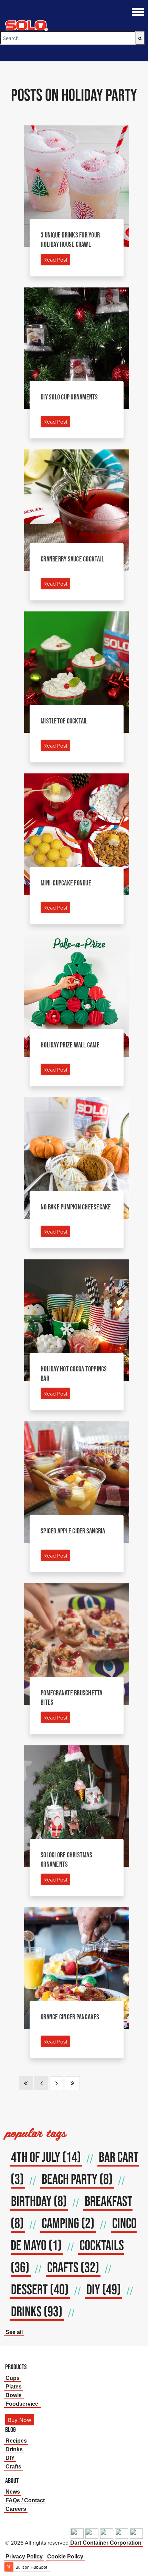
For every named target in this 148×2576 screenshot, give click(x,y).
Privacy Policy (24, 2557)
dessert (40, 2289)
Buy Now (20, 2420)
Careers (16, 2509)
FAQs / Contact (25, 2500)
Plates (14, 2387)
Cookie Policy (65, 2557)
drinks (37, 2311)
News (13, 2492)
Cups (13, 2378)
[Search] (140, 38)
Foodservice (22, 2404)
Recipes (16, 2441)
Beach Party (77, 2179)
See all (14, 2332)
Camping (68, 2223)
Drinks (14, 2449)
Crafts (13, 2467)
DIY (104, 2289)
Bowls (14, 2395)
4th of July (46, 2157)
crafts (73, 2267)
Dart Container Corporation (106, 2543)
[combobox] (68, 38)
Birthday (39, 2201)
